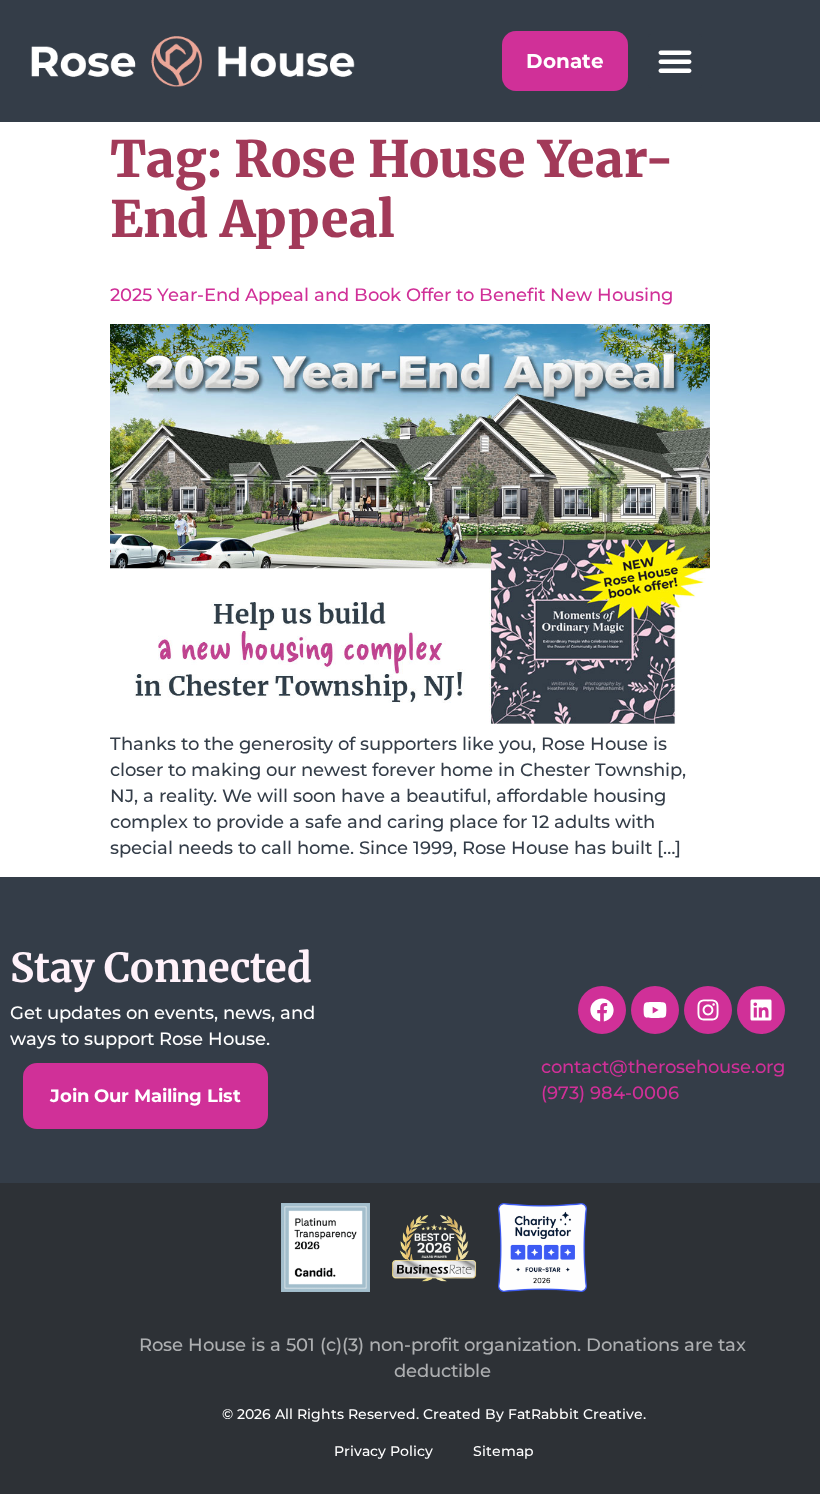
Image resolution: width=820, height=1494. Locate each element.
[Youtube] (655, 1010)
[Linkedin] (761, 1010)
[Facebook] (602, 1010)
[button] (675, 61)
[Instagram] (708, 1010)
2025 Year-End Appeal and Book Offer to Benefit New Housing (391, 295)
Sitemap (503, 1451)
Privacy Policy (383, 1451)
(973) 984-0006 (610, 1093)
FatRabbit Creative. (577, 1414)
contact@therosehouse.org (663, 1067)
